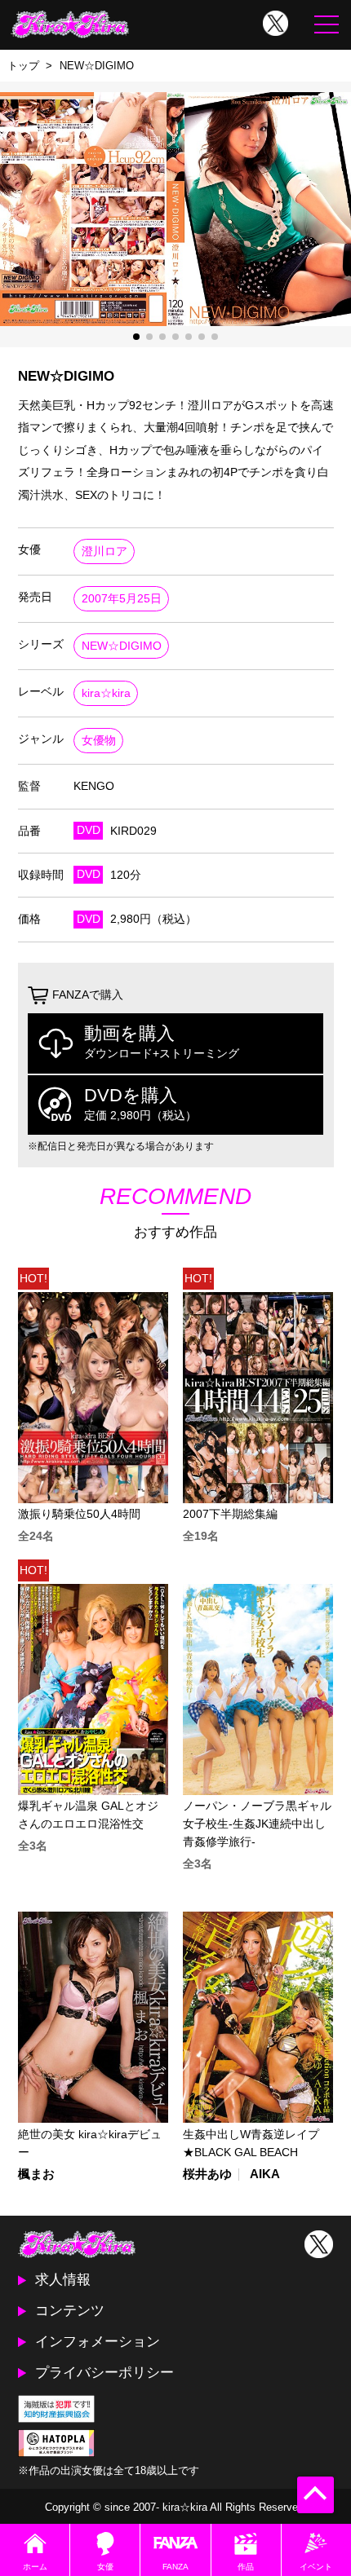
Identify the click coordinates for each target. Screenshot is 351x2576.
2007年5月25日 (122, 599)
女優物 (99, 741)
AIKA (265, 2175)
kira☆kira (106, 693)
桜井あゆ (207, 2175)
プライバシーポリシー (104, 2372)
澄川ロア (104, 551)
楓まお (36, 2175)
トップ (23, 66)
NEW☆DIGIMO (122, 646)
